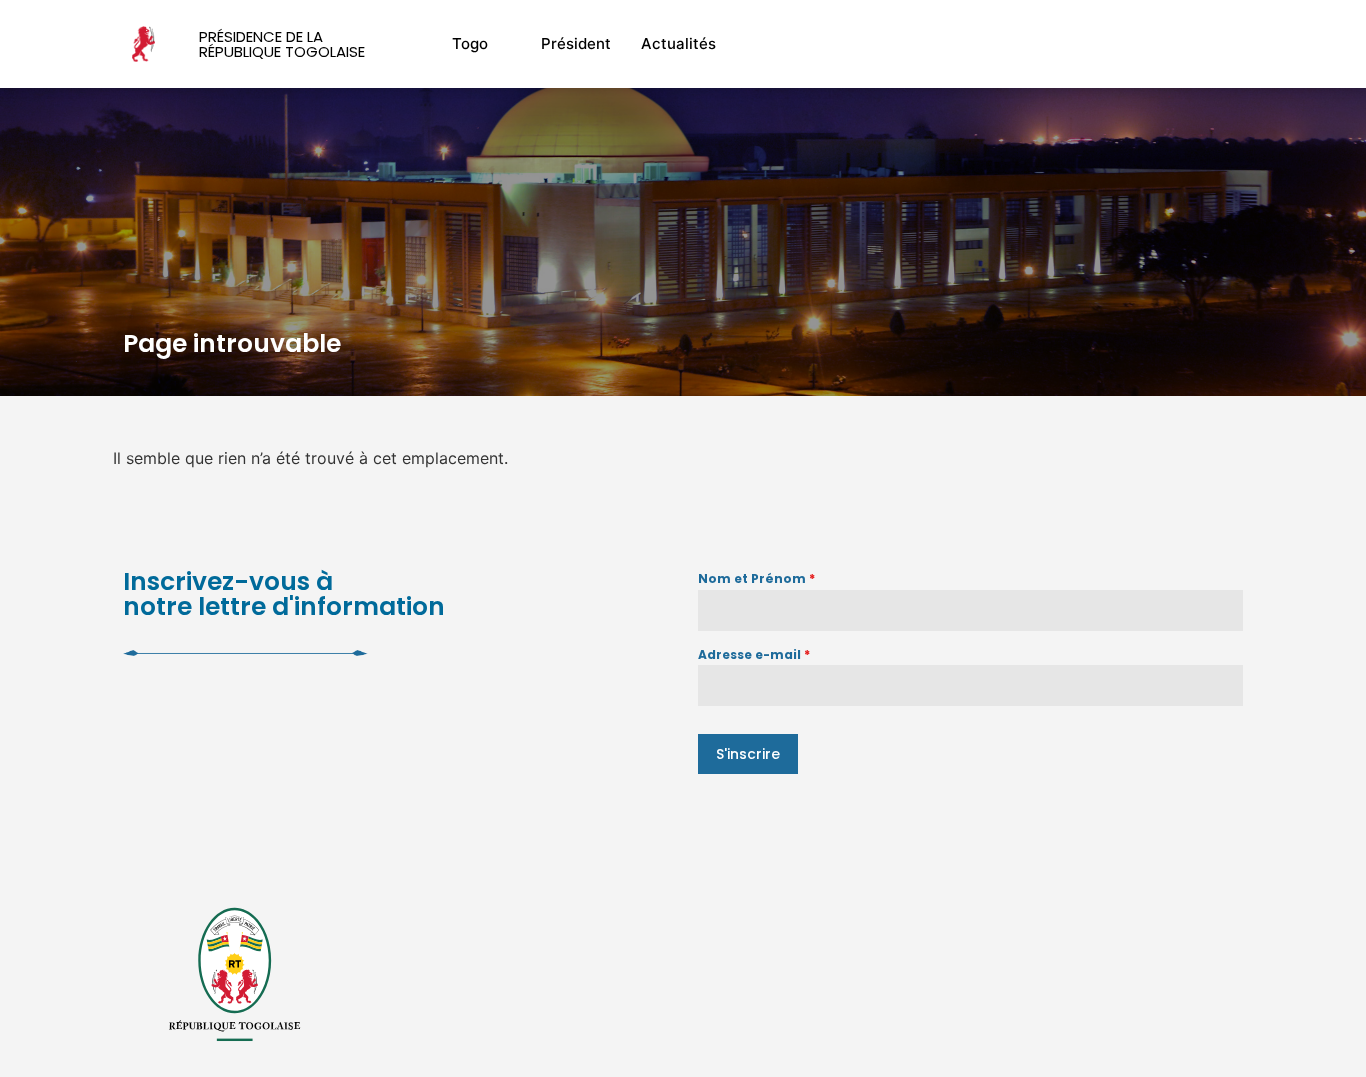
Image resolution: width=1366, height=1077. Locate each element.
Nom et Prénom (756, 578)
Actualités (678, 43)
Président (576, 43)
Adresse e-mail (754, 654)
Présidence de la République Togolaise (282, 44)
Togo (470, 43)
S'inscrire (748, 754)
